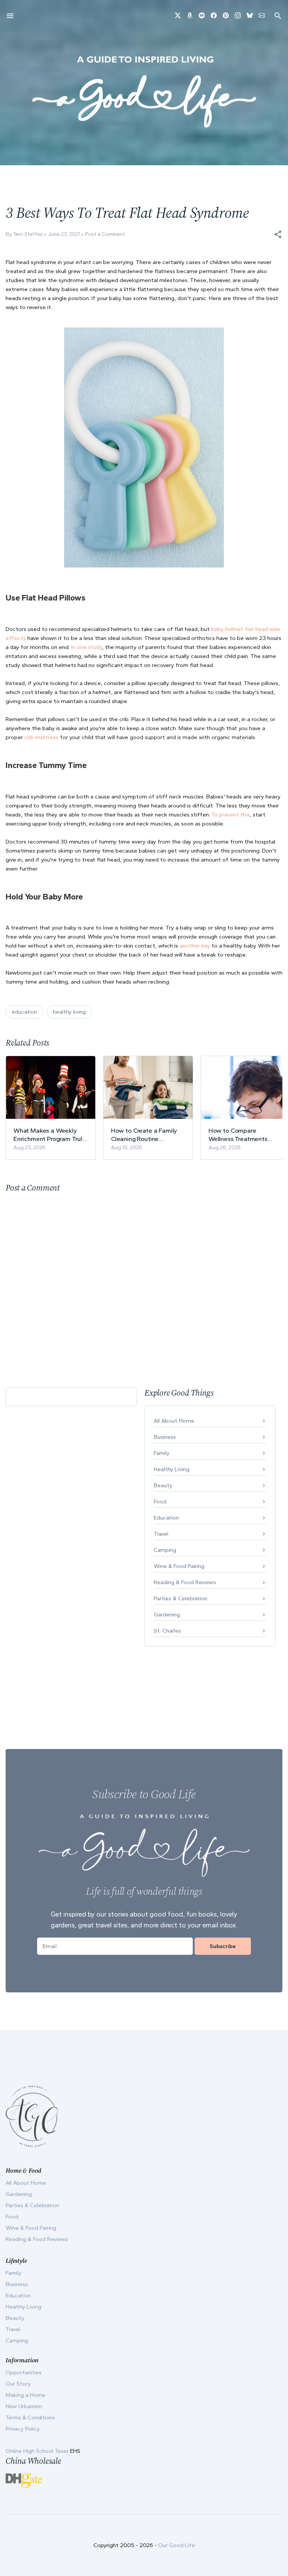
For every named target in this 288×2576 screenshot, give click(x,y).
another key (195, 946)
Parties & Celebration (181, 1598)
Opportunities (24, 2372)
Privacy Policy (23, 2429)
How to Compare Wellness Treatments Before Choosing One (239, 1135)
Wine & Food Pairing (179, 1566)
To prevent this (231, 815)
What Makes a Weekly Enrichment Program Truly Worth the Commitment (49, 1135)
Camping (165, 1550)
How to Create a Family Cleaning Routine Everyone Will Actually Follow (144, 1135)
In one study (87, 647)
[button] (278, 234)
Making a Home (25, 2395)
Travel (161, 1534)
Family (162, 1453)
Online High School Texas (38, 2451)
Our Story (18, 2384)
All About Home (174, 1421)
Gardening (167, 1615)
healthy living (69, 1012)
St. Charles (167, 1631)
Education (166, 1518)
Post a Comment (105, 234)
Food (160, 1502)
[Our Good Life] (144, 92)
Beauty (163, 1485)
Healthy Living (172, 1469)
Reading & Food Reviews (185, 1582)
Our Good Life (177, 2545)
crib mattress (41, 737)
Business (165, 1437)
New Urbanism (24, 2406)
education (24, 1012)
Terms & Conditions (30, 2418)
